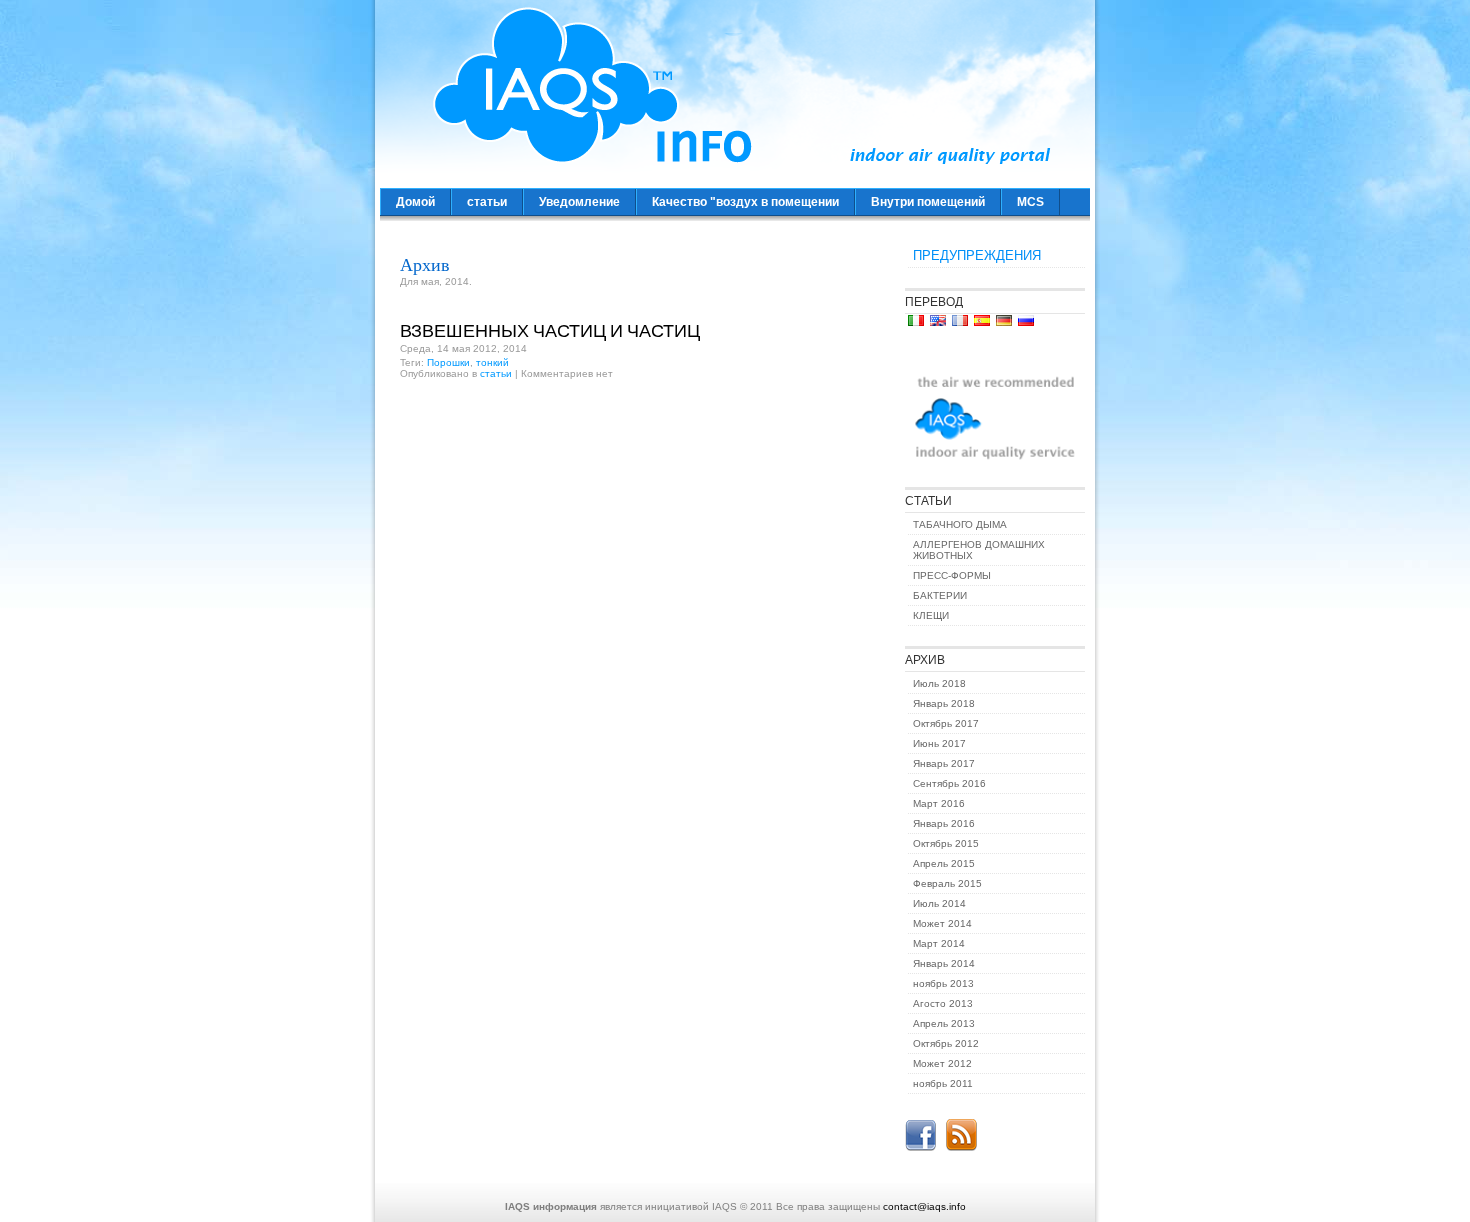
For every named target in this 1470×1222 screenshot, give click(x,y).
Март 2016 (939, 803)
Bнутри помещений (928, 202)
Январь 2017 (944, 763)
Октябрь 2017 (946, 723)
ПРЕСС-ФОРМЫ (952, 575)
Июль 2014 (939, 903)
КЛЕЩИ (931, 615)
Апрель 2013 (944, 1023)
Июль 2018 (939, 683)
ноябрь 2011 (943, 1083)
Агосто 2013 (943, 1003)
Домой (415, 202)
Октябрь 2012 (946, 1043)
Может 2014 (942, 923)
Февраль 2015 (947, 883)
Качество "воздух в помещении (745, 202)
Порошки (448, 362)
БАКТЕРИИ (940, 595)
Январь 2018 (944, 703)
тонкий (492, 362)
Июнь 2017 (939, 743)
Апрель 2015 (944, 863)
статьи (487, 202)
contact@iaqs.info (924, 1206)
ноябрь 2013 (943, 983)
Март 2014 (939, 943)
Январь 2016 (944, 823)
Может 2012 (942, 1063)
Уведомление (579, 202)
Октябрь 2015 (946, 843)
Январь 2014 (944, 963)
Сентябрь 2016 (949, 783)
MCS (1030, 202)
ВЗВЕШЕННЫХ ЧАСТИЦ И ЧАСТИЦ (550, 330)
